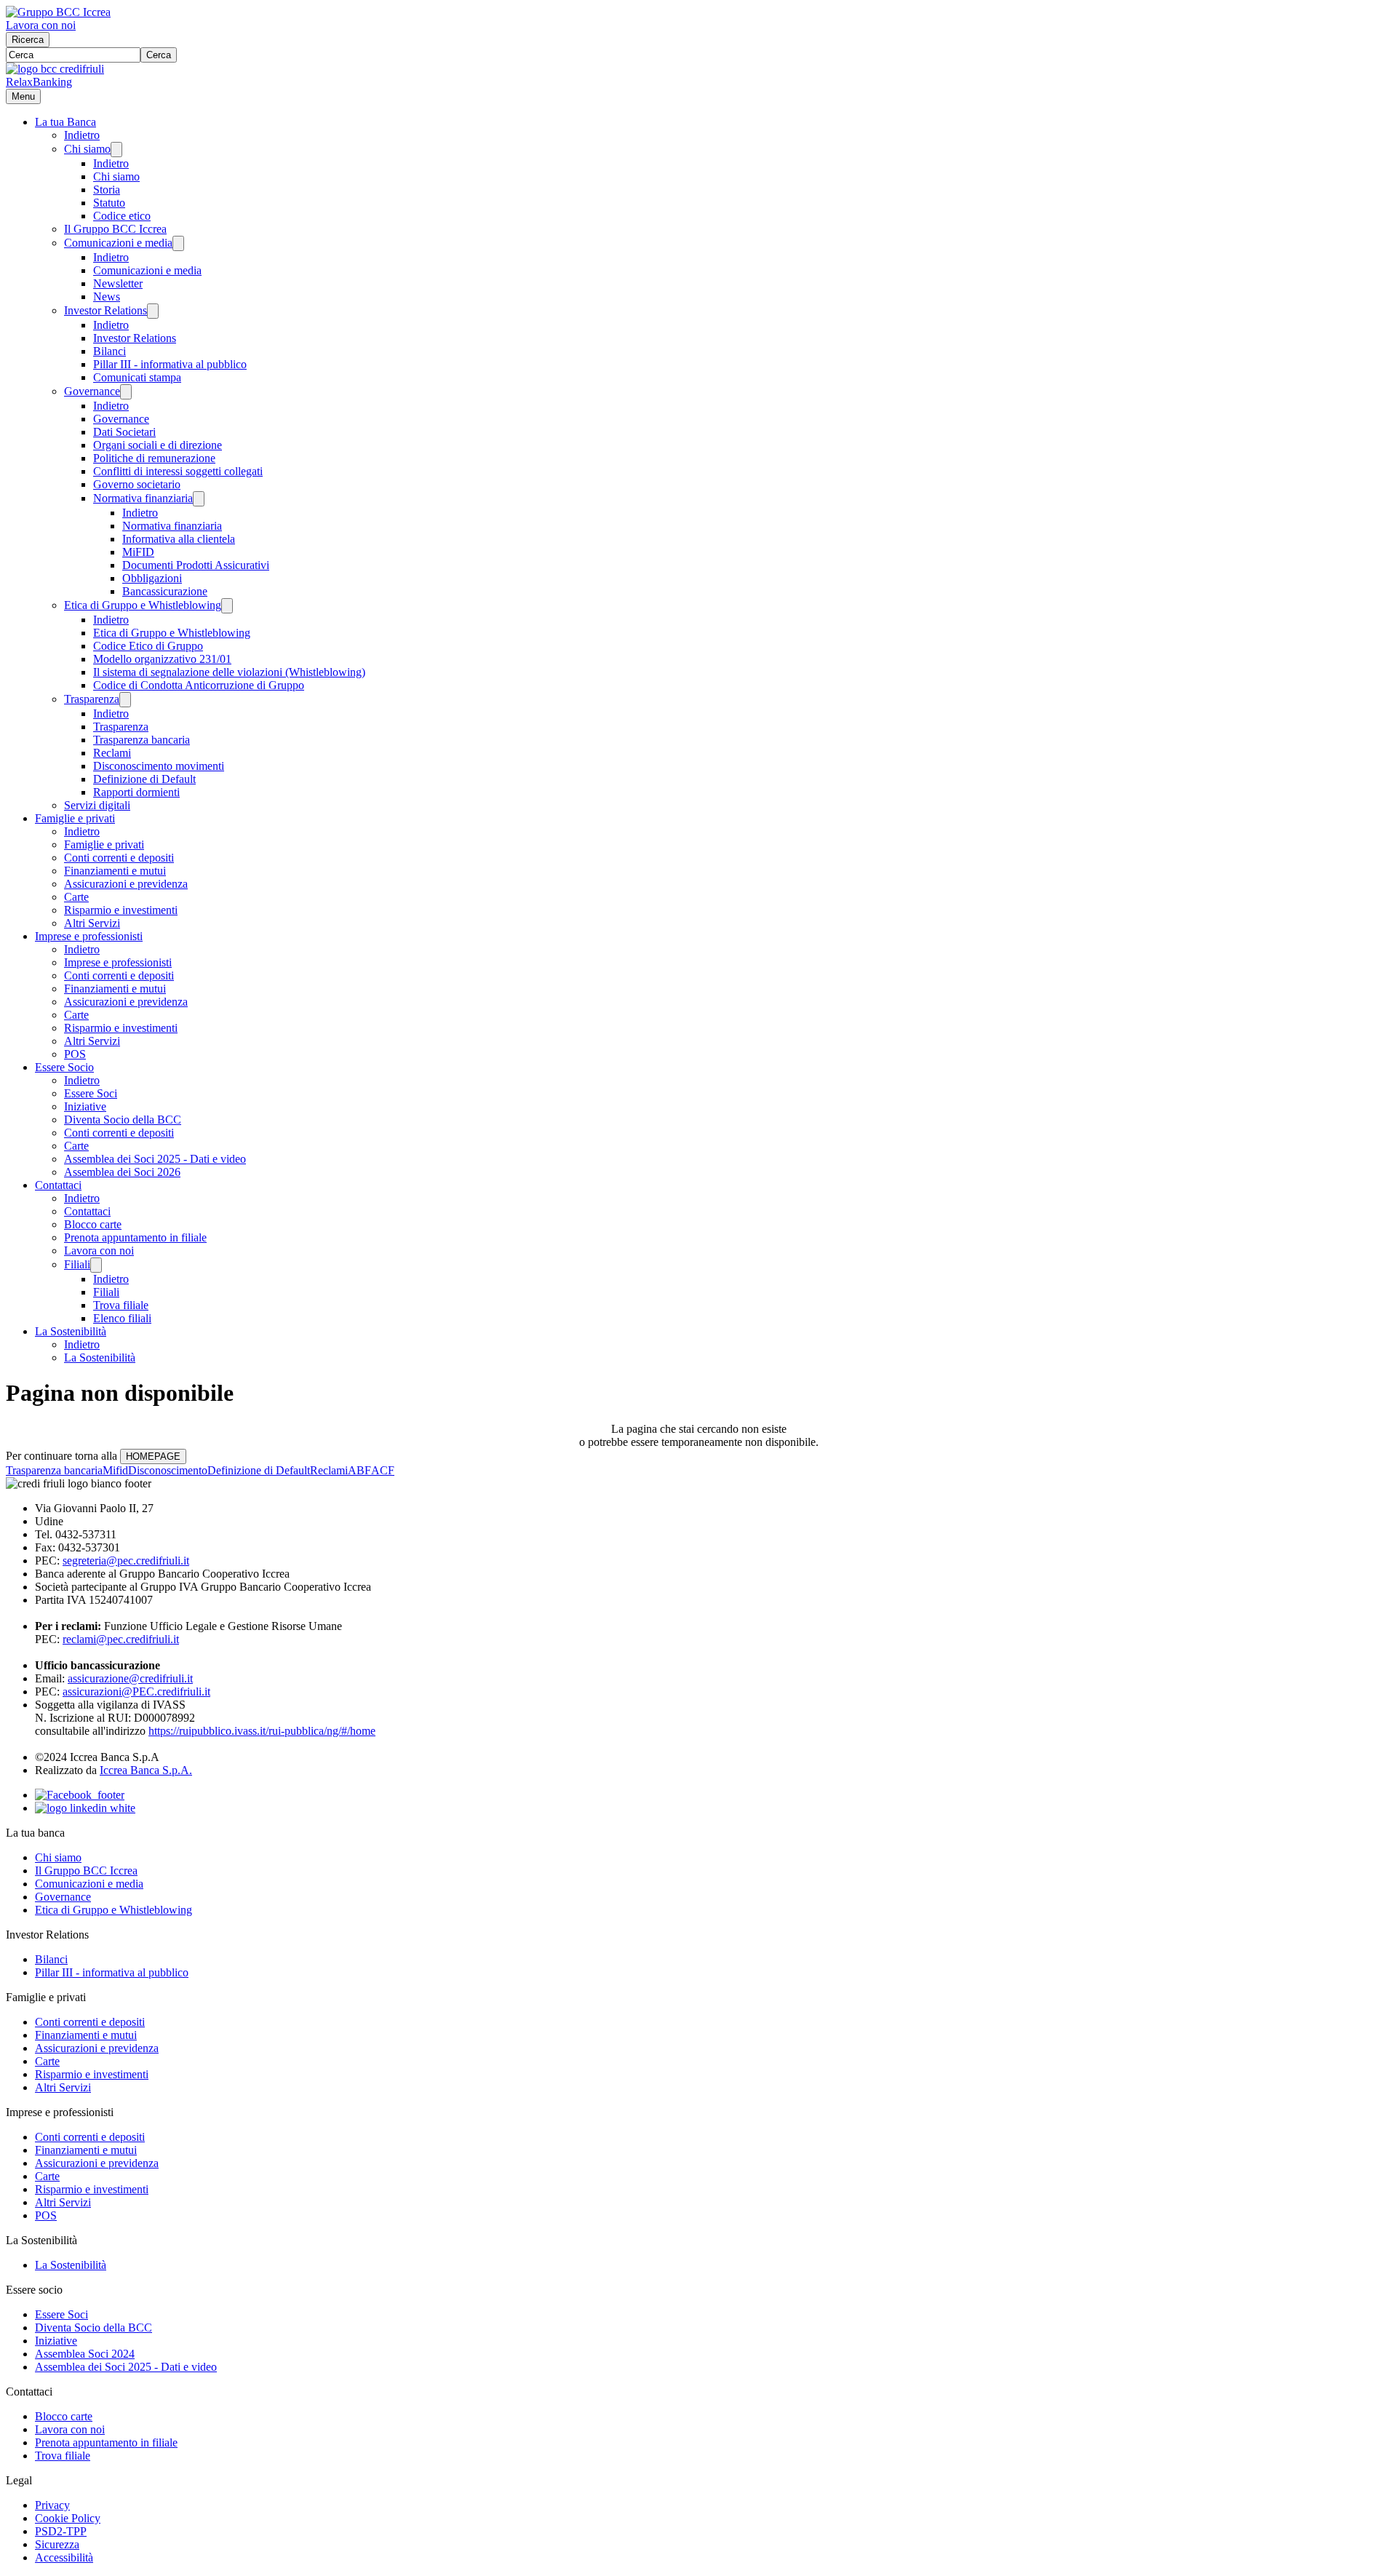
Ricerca (28, 40)
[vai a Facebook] (80, 1795)
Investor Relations (106, 310)
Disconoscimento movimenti (159, 766)
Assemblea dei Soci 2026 (122, 1172)
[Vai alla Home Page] (55, 69)
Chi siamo (87, 149)
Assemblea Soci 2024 (85, 2354)
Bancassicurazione (165, 591)
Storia (107, 190)
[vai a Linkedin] (85, 1808)
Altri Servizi (92, 923)
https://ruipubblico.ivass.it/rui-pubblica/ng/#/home (262, 1731)
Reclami (112, 753)
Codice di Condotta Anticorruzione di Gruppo (199, 685)
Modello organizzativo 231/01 (162, 659)
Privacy (52, 2505)
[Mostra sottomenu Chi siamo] (116, 150)
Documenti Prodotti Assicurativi (196, 565)
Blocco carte (93, 1224)
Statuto (109, 203)
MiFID (138, 552)
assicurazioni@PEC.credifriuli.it (136, 1692)
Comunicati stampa (137, 377)
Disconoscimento (168, 1470)
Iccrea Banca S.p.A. (146, 1770)
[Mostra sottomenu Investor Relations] (153, 311)
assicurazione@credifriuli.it (130, 1678)
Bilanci (110, 351)
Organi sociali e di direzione (158, 445)
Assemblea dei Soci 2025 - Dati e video (155, 1159)
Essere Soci (91, 1093)
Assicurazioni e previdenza (126, 884)
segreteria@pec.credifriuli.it (126, 1561)
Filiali (77, 1264)
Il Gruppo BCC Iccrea (115, 229)
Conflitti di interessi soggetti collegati (178, 471)
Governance (92, 391)
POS (75, 1054)
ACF (383, 1470)
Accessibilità (64, 2557)
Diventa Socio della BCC (123, 1120)
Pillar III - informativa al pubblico (170, 364)
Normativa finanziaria (143, 498)
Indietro (82, 135)
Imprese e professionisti (89, 936)
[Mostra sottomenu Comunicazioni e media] (178, 243)
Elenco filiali (122, 1318)
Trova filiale (121, 1305)
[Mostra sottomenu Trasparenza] (125, 700)
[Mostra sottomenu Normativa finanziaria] (199, 499)
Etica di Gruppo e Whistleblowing (143, 605)
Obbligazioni (152, 578)
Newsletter (118, 283)
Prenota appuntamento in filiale (135, 1237)
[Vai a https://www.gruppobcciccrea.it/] (58, 12)
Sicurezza (57, 2544)
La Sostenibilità (71, 1331)
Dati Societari (124, 432)
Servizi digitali (97, 805)
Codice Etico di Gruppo (148, 646)
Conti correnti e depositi (119, 858)
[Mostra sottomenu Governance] (126, 392)
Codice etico (122, 216)
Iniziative (85, 1106)
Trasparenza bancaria (142, 740)
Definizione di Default (144, 779)
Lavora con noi (41, 25)
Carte (76, 897)
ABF (359, 1470)
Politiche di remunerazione (154, 458)
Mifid (115, 1470)
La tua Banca (65, 122)
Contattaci (58, 1185)
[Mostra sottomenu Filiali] (96, 1265)
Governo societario (137, 484)
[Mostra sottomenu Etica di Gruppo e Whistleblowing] (227, 606)
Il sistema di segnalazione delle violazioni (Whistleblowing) (229, 672)
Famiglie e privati (75, 818)
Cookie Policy (68, 2518)
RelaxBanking (39, 82)
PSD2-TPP (61, 2531)
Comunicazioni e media (118, 243)
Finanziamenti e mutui (115, 871)
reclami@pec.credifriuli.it (121, 1639)
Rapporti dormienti (136, 792)
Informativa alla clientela (179, 539)
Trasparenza (92, 699)
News (107, 297)
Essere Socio (64, 1067)
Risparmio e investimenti (121, 910)
